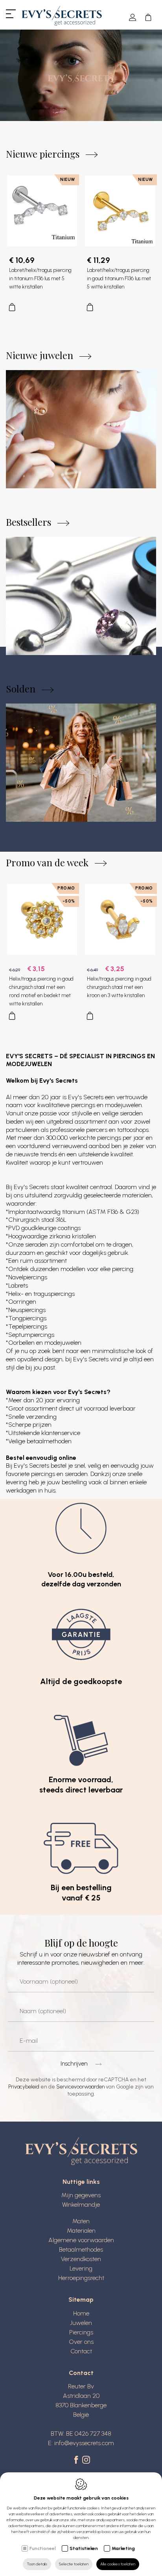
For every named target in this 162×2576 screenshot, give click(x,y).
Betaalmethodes (81, 2249)
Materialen (81, 2231)
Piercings (81, 2332)
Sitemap (81, 2300)
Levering (81, 2268)
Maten (81, 2221)
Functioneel (43, 2548)
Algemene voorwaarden (81, 2240)
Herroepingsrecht (81, 2278)
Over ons (81, 2342)
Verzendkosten (81, 2259)
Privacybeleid (24, 2087)
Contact (81, 2351)
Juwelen (81, 2323)
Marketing (123, 2548)
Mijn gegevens (81, 2195)
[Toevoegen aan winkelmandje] (42, 305)
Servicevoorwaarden (80, 2087)
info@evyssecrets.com (84, 2443)
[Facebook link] (77, 2461)
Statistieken (84, 2548)
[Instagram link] (86, 2461)
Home (81, 2313)
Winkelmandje (81, 2205)
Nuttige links (81, 2182)
